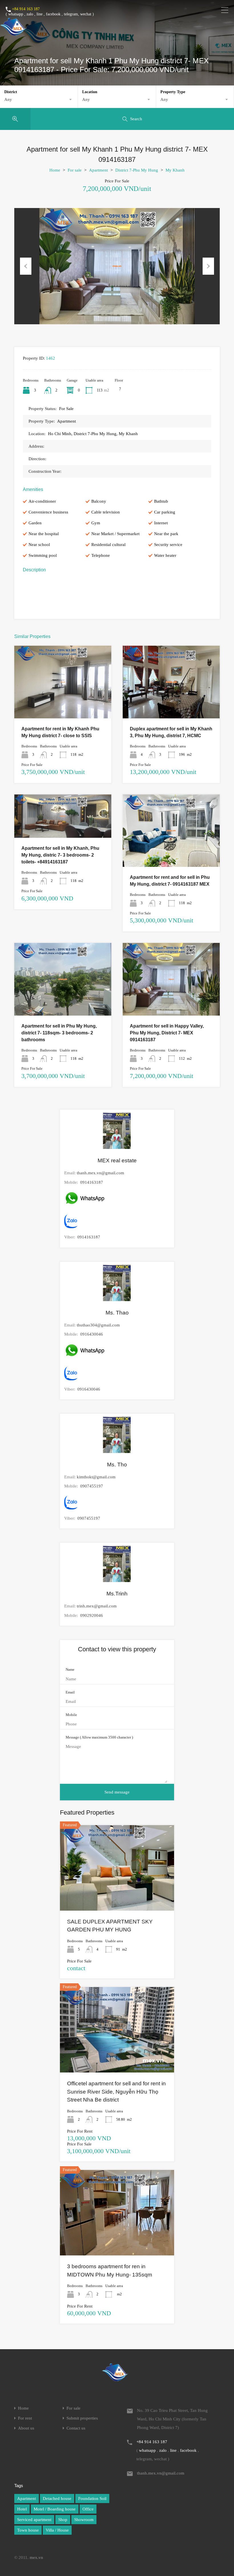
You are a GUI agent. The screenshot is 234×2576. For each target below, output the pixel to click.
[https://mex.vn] (13, 33)
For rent (25, 2418)
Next (208, 266)
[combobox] (39, 99)
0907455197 (92, 1486)
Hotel (22, 2509)
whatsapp (16, 14)
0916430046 (92, 1334)
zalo (30, 14)
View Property (63, 704)
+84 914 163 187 (26, 9)
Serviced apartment (34, 2520)
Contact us (76, 2428)
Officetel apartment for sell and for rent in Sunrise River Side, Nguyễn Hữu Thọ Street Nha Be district (116, 2092)
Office (88, 2509)
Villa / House (57, 2530)
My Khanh (175, 170)
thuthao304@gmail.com (98, 1325)
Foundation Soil (92, 2498)
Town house (28, 2530)
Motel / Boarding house (55, 2509)
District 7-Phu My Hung (137, 170)
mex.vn (36, 2557)
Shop (63, 2520)
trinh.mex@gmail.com (97, 1606)
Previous (26, 266)
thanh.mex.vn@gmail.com (100, 1173)
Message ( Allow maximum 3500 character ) (99, 1737)
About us (26, 2428)
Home (55, 170)
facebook (53, 14)
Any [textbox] (8, 99)
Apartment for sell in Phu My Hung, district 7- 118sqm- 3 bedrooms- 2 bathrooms (59, 1033)
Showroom (84, 2520)
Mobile (71, 1715)
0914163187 (92, 1182)
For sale (75, 170)
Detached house (57, 2498)
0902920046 (92, 1615)
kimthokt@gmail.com (96, 1477)
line (40, 14)
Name (70, 1669)
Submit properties (82, 2418)
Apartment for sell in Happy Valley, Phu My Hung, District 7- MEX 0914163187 (167, 1033)
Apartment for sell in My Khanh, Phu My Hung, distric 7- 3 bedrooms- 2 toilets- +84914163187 (60, 855)
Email (70, 1692)
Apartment (98, 170)
